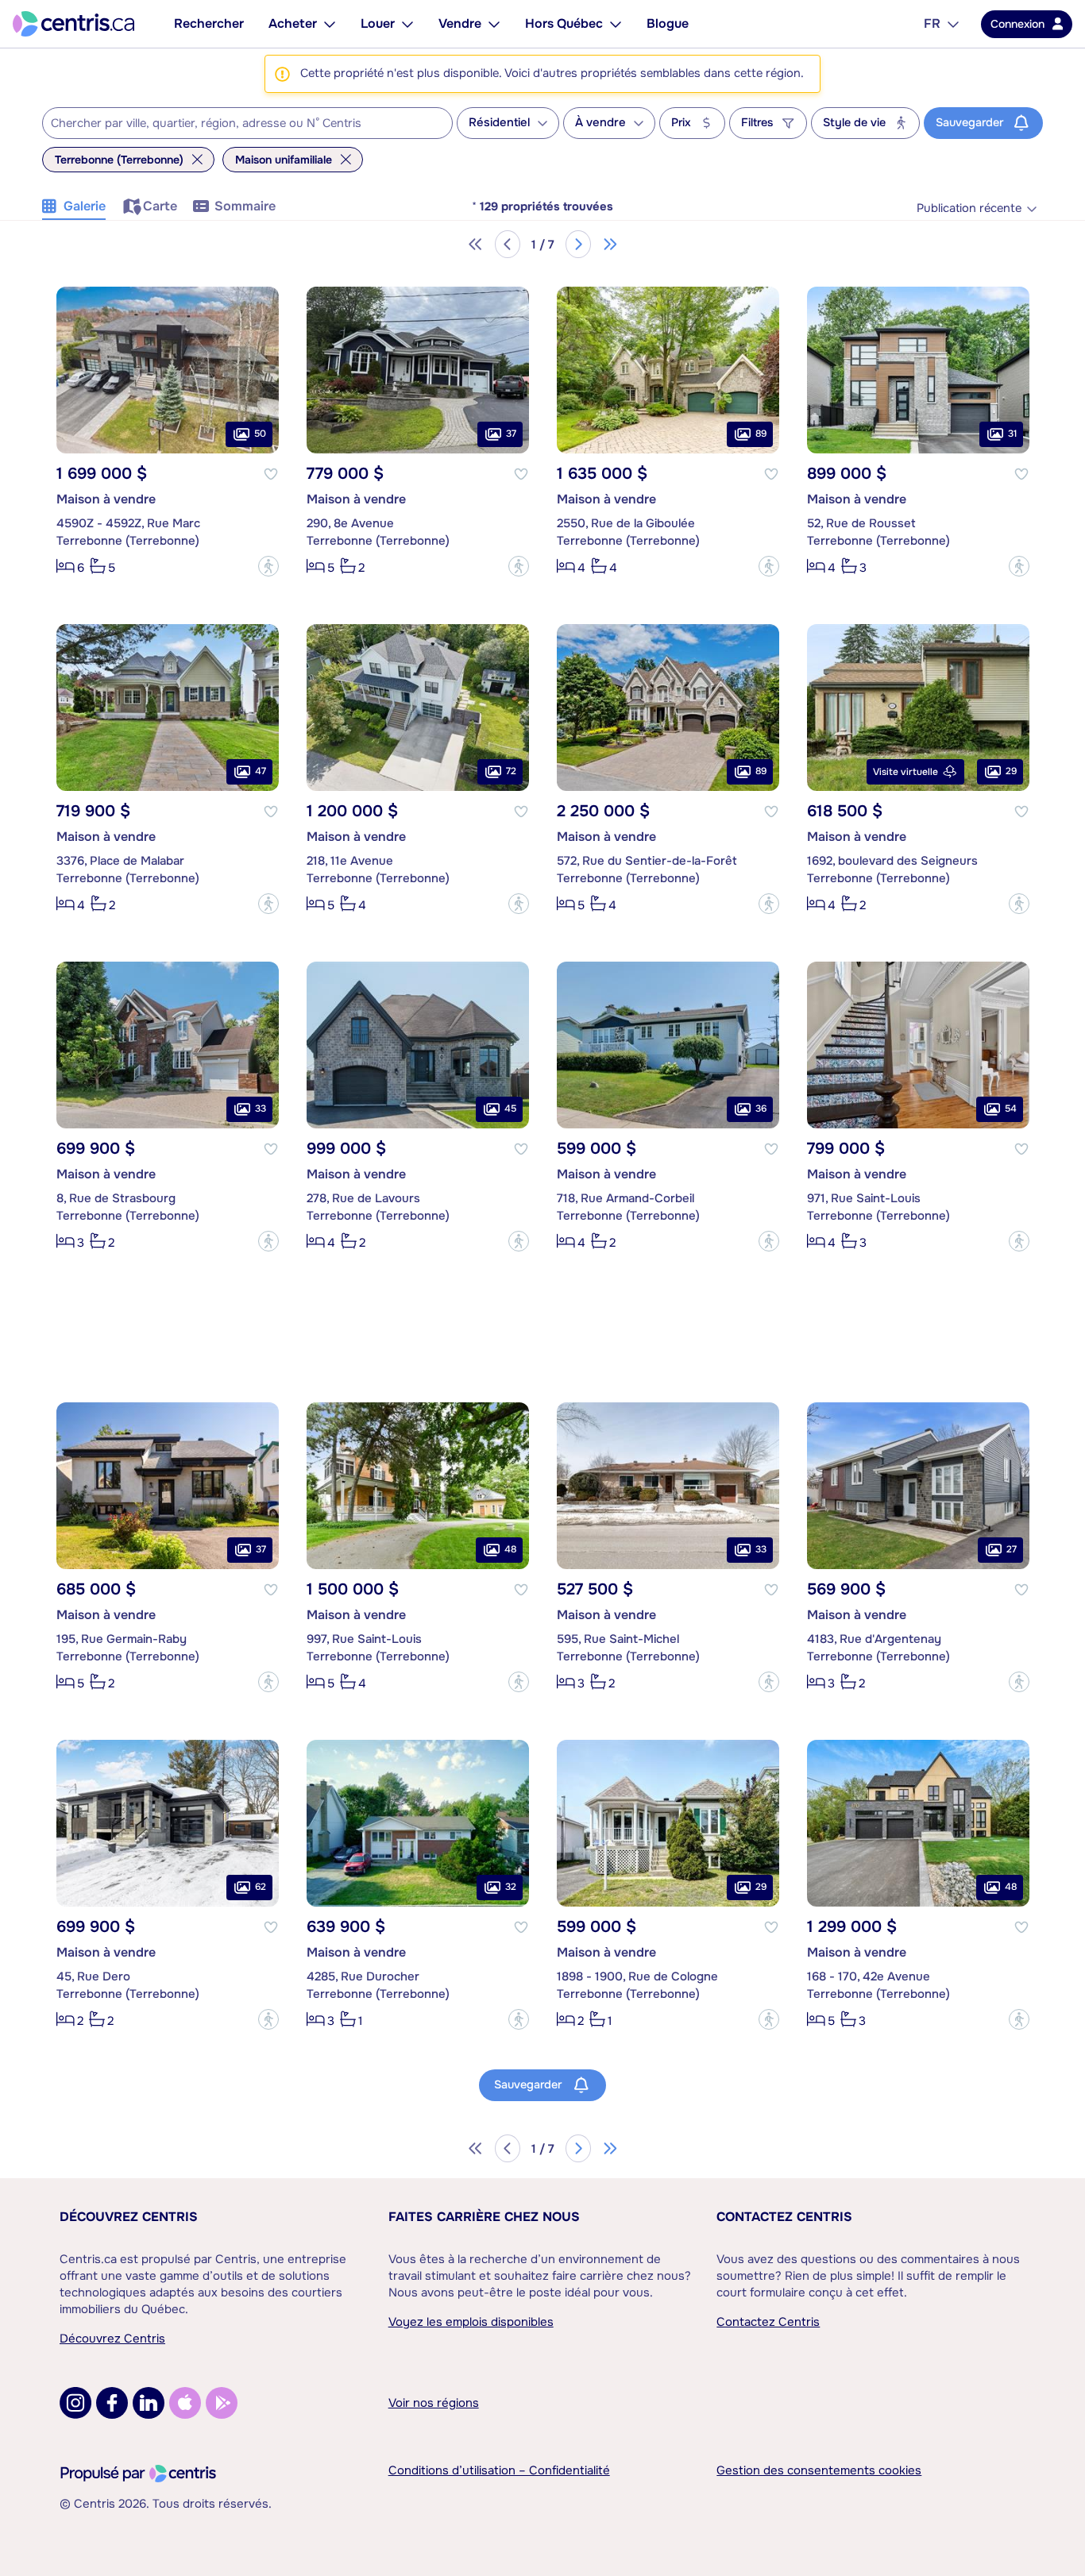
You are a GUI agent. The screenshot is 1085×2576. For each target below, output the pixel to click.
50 (260, 434)
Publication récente (969, 208)
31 (1012, 434)
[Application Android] (222, 2403)
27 (1012, 1549)
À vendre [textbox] (600, 123)
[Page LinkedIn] (149, 2403)
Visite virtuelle (905, 772)
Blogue (668, 23)
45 (510, 1109)
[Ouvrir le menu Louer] (407, 24)
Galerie (85, 206)
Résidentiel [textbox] (499, 123)
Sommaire (245, 206)
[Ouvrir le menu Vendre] (494, 24)
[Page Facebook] (112, 2403)
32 (511, 1887)
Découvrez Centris (129, 2217)
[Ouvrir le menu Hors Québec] (616, 24)
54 (1011, 1109)
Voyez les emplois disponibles (471, 2322)
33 (261, 1109)
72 (511, 771)
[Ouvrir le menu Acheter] (330, 24)
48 (510, 1549)
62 (261, 1887)
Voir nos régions (434, 2403)
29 (1011, 771)
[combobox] (247, 123)
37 (511, 434)
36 (761, 1109)
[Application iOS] (185, 2403)
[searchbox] (237, 124)
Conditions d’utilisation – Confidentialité (499, 2470)
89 (761, 434)
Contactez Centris (784, 2217)
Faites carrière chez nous (484, 2217)
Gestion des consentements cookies (819, 2470)
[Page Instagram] (75, 2403)
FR (932, 23)
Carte (160, 206)
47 (261, 771)
